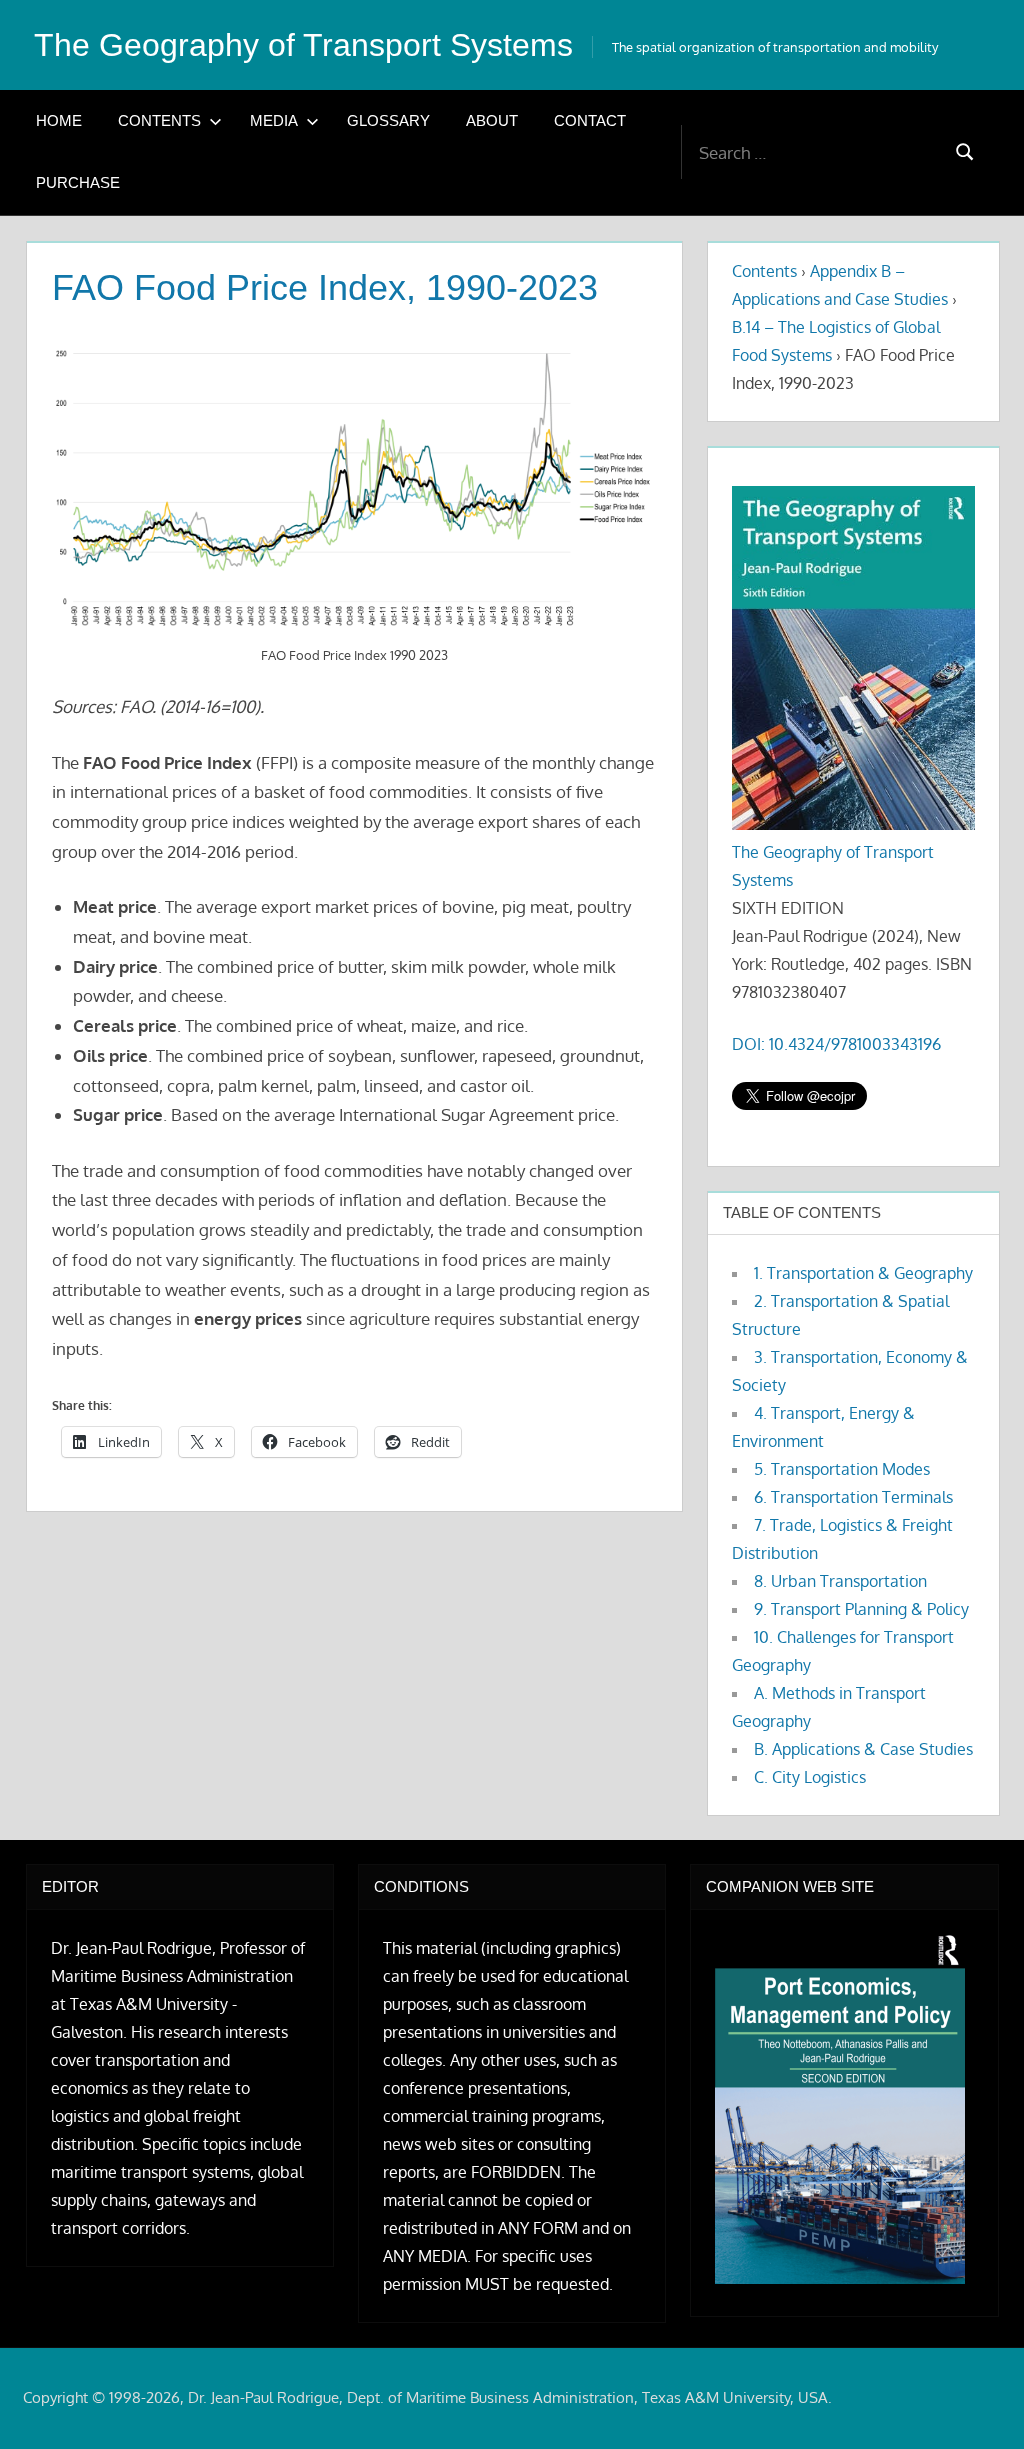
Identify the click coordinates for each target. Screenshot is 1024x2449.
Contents (159, 120)
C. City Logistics (810, 1777)
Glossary (388, 120)
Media (274, 120)
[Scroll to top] (976, 2401)
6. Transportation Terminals (853, 1497)
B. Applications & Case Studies (863, 1749)
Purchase (78, 182)
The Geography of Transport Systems (303, 45)
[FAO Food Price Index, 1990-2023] (354, 487)
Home (59, 120)
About (492, 120)
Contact (590, 120)
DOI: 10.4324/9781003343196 (836, 1044)
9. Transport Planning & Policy (861, 1609)
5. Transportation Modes (842, 1469)
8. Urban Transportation (840, 1581)
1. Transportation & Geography (863, 1273)
